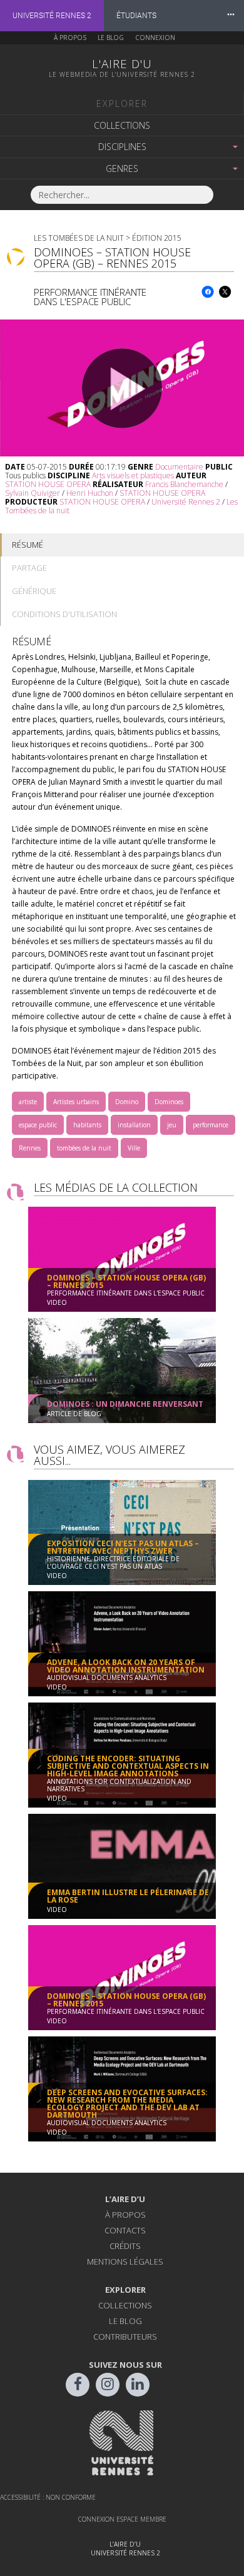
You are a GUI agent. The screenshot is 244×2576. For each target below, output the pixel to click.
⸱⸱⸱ (231, 15)
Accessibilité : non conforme (48, 2497)
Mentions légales (125, 2262)
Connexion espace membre (122, 2519)
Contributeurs (125, 2337)
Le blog (111, 38)
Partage (29, 568)
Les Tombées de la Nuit (79, 238)
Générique (34, 591)
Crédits (125, 2246)
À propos (70, 38)
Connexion (155, 38)
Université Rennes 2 (52, 16)
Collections (122, 125)
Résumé (28, 545)
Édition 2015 (157, 238)
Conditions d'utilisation (64, 614)
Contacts (125, 2230)
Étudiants (136, 16)
